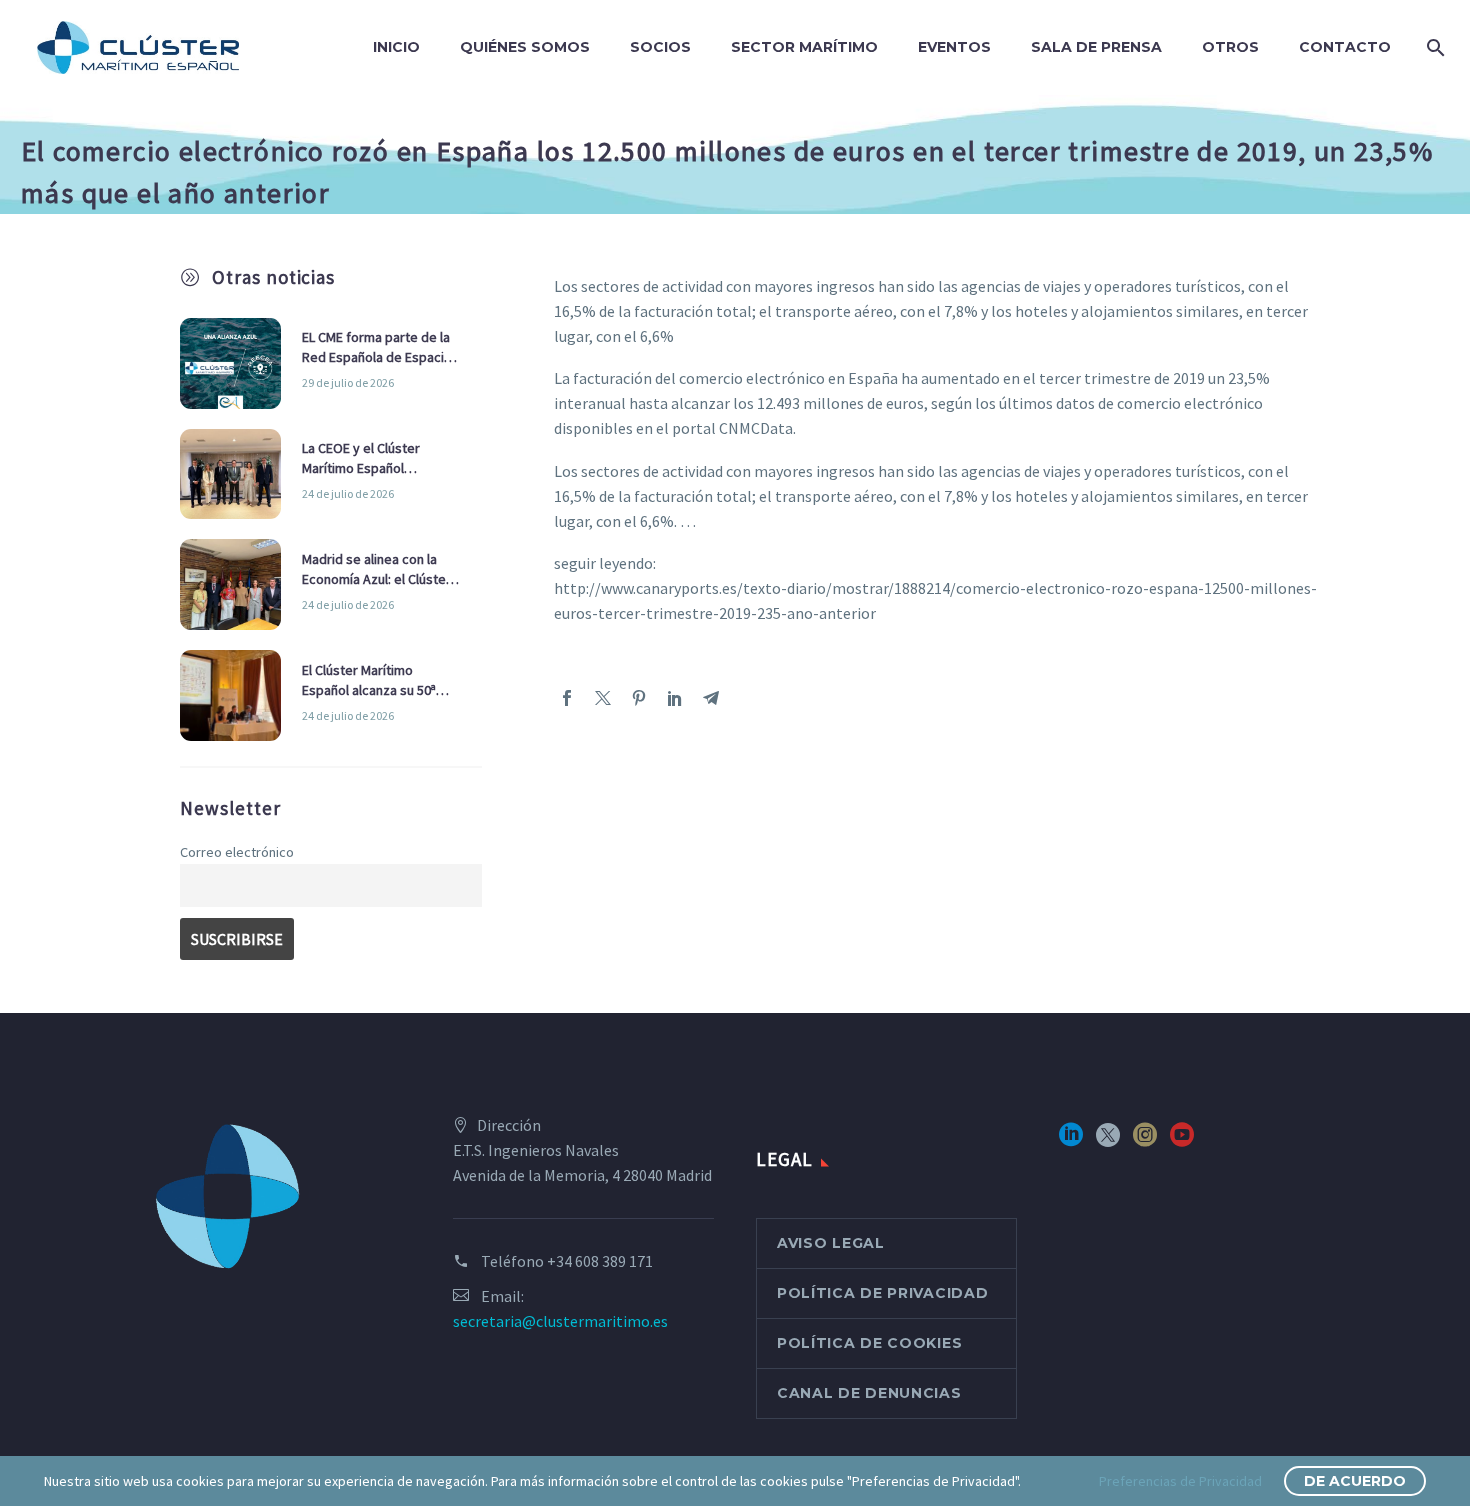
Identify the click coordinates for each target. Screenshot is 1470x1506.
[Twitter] (603, 698)
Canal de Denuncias (869, 1393)
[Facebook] (567, 698)
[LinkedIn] (675, 698)
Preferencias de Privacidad (1180, 1481)
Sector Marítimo (804, 47)
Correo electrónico (237, 852)
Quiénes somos (525, 47)
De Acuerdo (1355, 1481)
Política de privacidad (882, 1293)
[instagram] (1145, 1141)
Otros (1230, 47)
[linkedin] (1071, 1141)
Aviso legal (831, 1243)
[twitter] (1108, 1141)
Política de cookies (869, 1343)
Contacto (1345, 47)
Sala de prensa (1096, 47)
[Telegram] (711, 698)
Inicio (396, 47)
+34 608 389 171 (600, 1261)
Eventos (954, 47)
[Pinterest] (639, 698)
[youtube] (1182, 1141)
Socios (660, 47)
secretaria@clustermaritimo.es (560, 1321)
